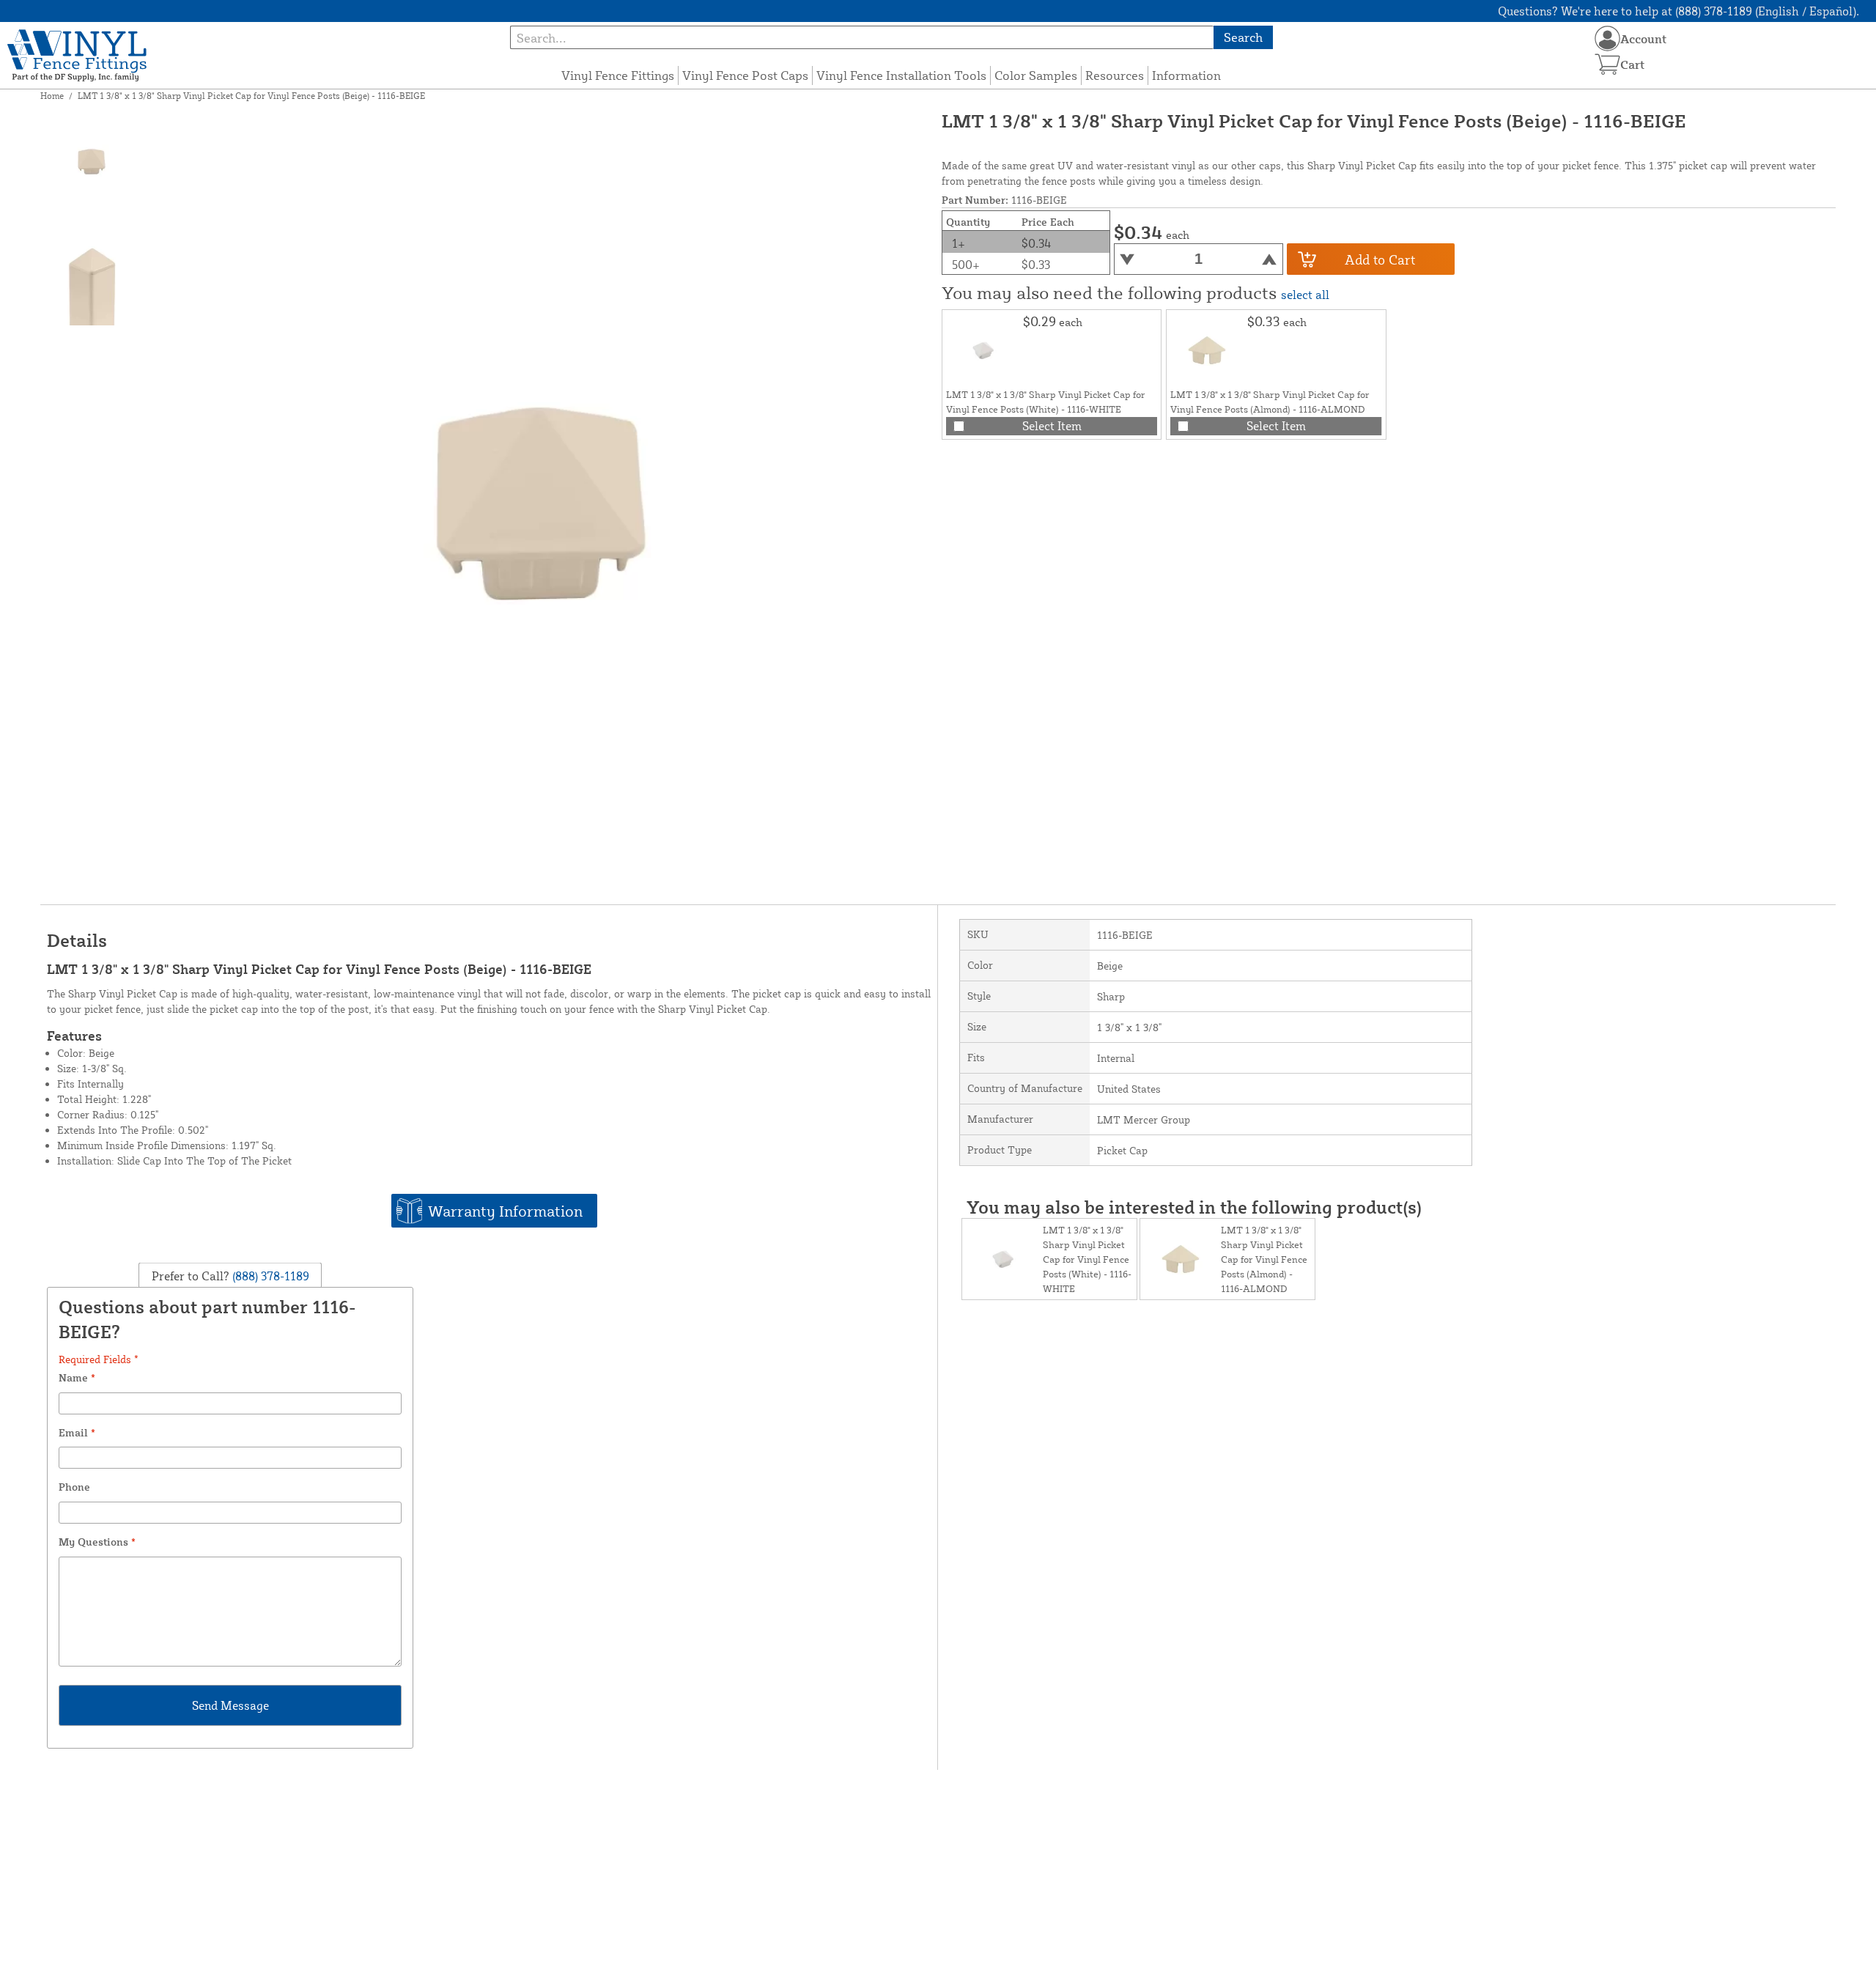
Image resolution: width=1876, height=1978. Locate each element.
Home (52, 96)
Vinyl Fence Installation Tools (901, 75)
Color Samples (1036, 75)
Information (1186, 75)
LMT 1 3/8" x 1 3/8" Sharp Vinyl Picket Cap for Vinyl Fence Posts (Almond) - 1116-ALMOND (1264, 1259)
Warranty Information (505, 1211)
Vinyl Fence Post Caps (745, 75)
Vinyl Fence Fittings (618, 75)
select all (1305, 295)
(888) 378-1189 (269, 1276)
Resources (1115, 75)
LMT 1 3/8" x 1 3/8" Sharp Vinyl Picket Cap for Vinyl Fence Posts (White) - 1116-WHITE (1087, 1259)
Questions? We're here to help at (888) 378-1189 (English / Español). (1679, 11)
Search (1243, 37)
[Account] (1607, 38)
